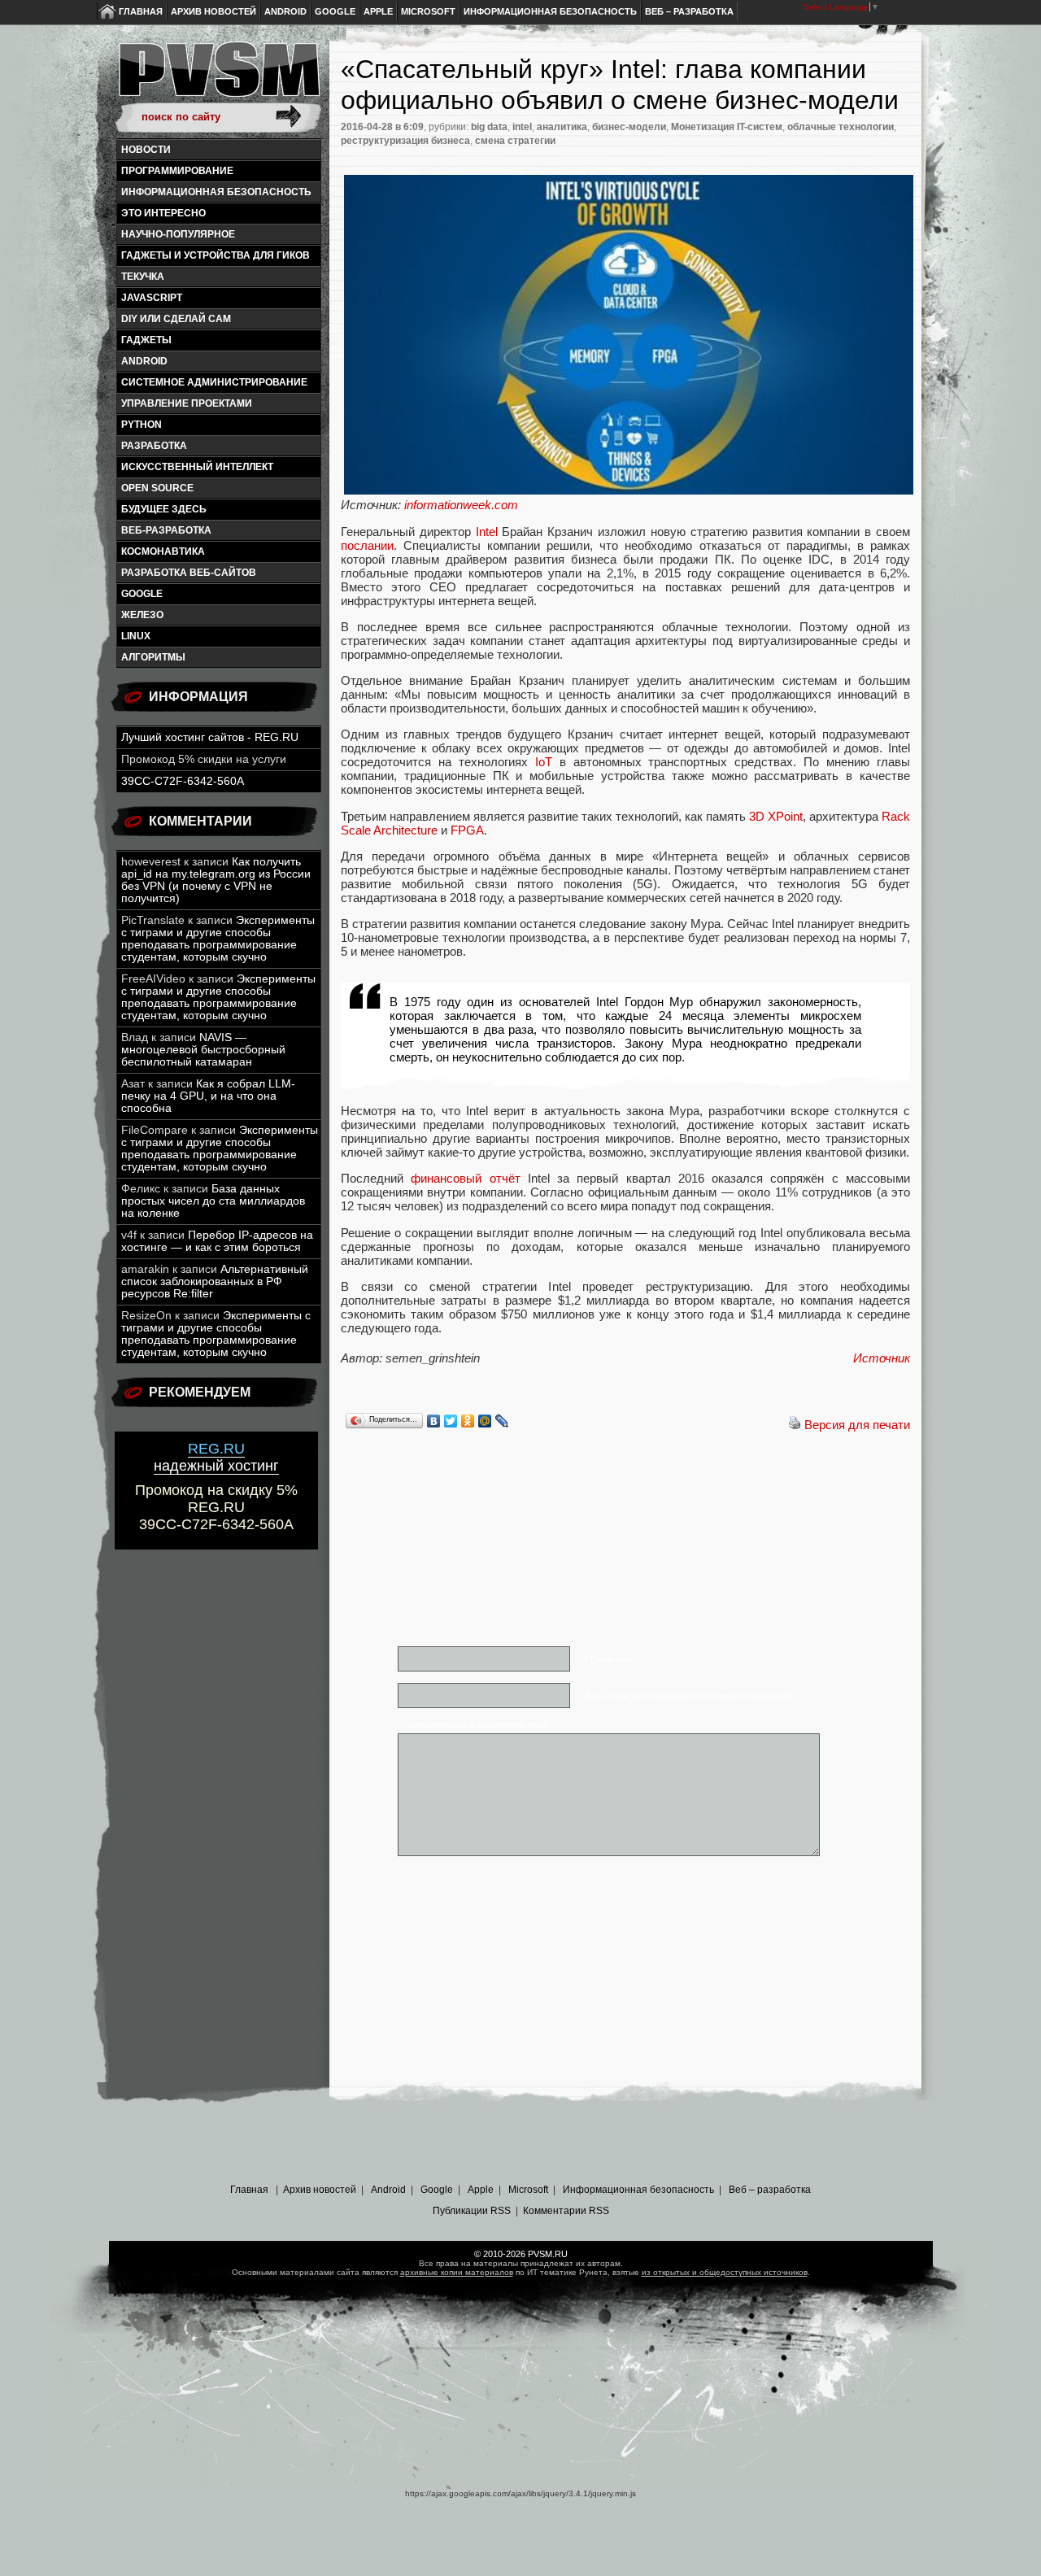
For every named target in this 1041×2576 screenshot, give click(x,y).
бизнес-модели (629, 127)
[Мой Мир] (485, 1421)
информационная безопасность (216, 192)
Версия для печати (857, 1425)
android (144, 361)
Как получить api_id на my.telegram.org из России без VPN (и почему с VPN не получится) (216, 880)
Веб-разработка (166, 530)
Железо (142, 615)
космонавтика (163, 551)
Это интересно (163, 213)
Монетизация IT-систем (727, 127)
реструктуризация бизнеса (405, 141)
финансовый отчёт (465, 1178)
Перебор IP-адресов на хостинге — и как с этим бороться (217, 1241)
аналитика (562, 127)
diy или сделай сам (176, 319)
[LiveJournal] (502, 1421)
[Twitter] (451, 1421)
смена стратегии (515, 141)
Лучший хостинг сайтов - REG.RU (210, 737)
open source (157, 488)
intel (522, 127)
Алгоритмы (153, 657)
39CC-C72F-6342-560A (183, 781)
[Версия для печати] (795, 1425)
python (142, 425)
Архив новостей (213, 11)
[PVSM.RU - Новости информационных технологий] (218, 77)
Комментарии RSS (566, 2211)
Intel (487, 532)
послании (367, 545)
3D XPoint (776, 816)
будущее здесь (164, 509)
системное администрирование (214, 382)
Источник (882, 1358)
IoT (544, 762)
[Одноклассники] (468, 1421)
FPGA (467, 830)
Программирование (177, 171)
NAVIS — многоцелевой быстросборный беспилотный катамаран (203, 1050)
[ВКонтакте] (434, 1421)
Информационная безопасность (550, 11)
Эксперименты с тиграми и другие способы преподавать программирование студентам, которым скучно (218, 939)
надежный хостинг (216, 1457)
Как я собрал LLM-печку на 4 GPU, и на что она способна (208, 1096)
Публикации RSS (472, 2211)
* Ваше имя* (610, 1659)
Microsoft (428, 11)
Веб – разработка (689, 11)
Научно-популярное (178, 234)
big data (489, 127)
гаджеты (146, 340)
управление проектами (187, 403)
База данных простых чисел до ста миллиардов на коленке (213, 1201)
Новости (146, 150)
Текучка (143, 277)
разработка (154, 446)
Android (285, 11)
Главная (141, 11)
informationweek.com (461, 505)
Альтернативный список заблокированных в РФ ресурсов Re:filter (215, 1281)
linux (136, 636)
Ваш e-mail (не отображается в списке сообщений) (690, 1696)
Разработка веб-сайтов (189, 573)
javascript (152, 298)
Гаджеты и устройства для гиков (216, 255)
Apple (378, 11)
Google (335, 11)
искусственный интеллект (197, 467)
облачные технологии (841, 127)
